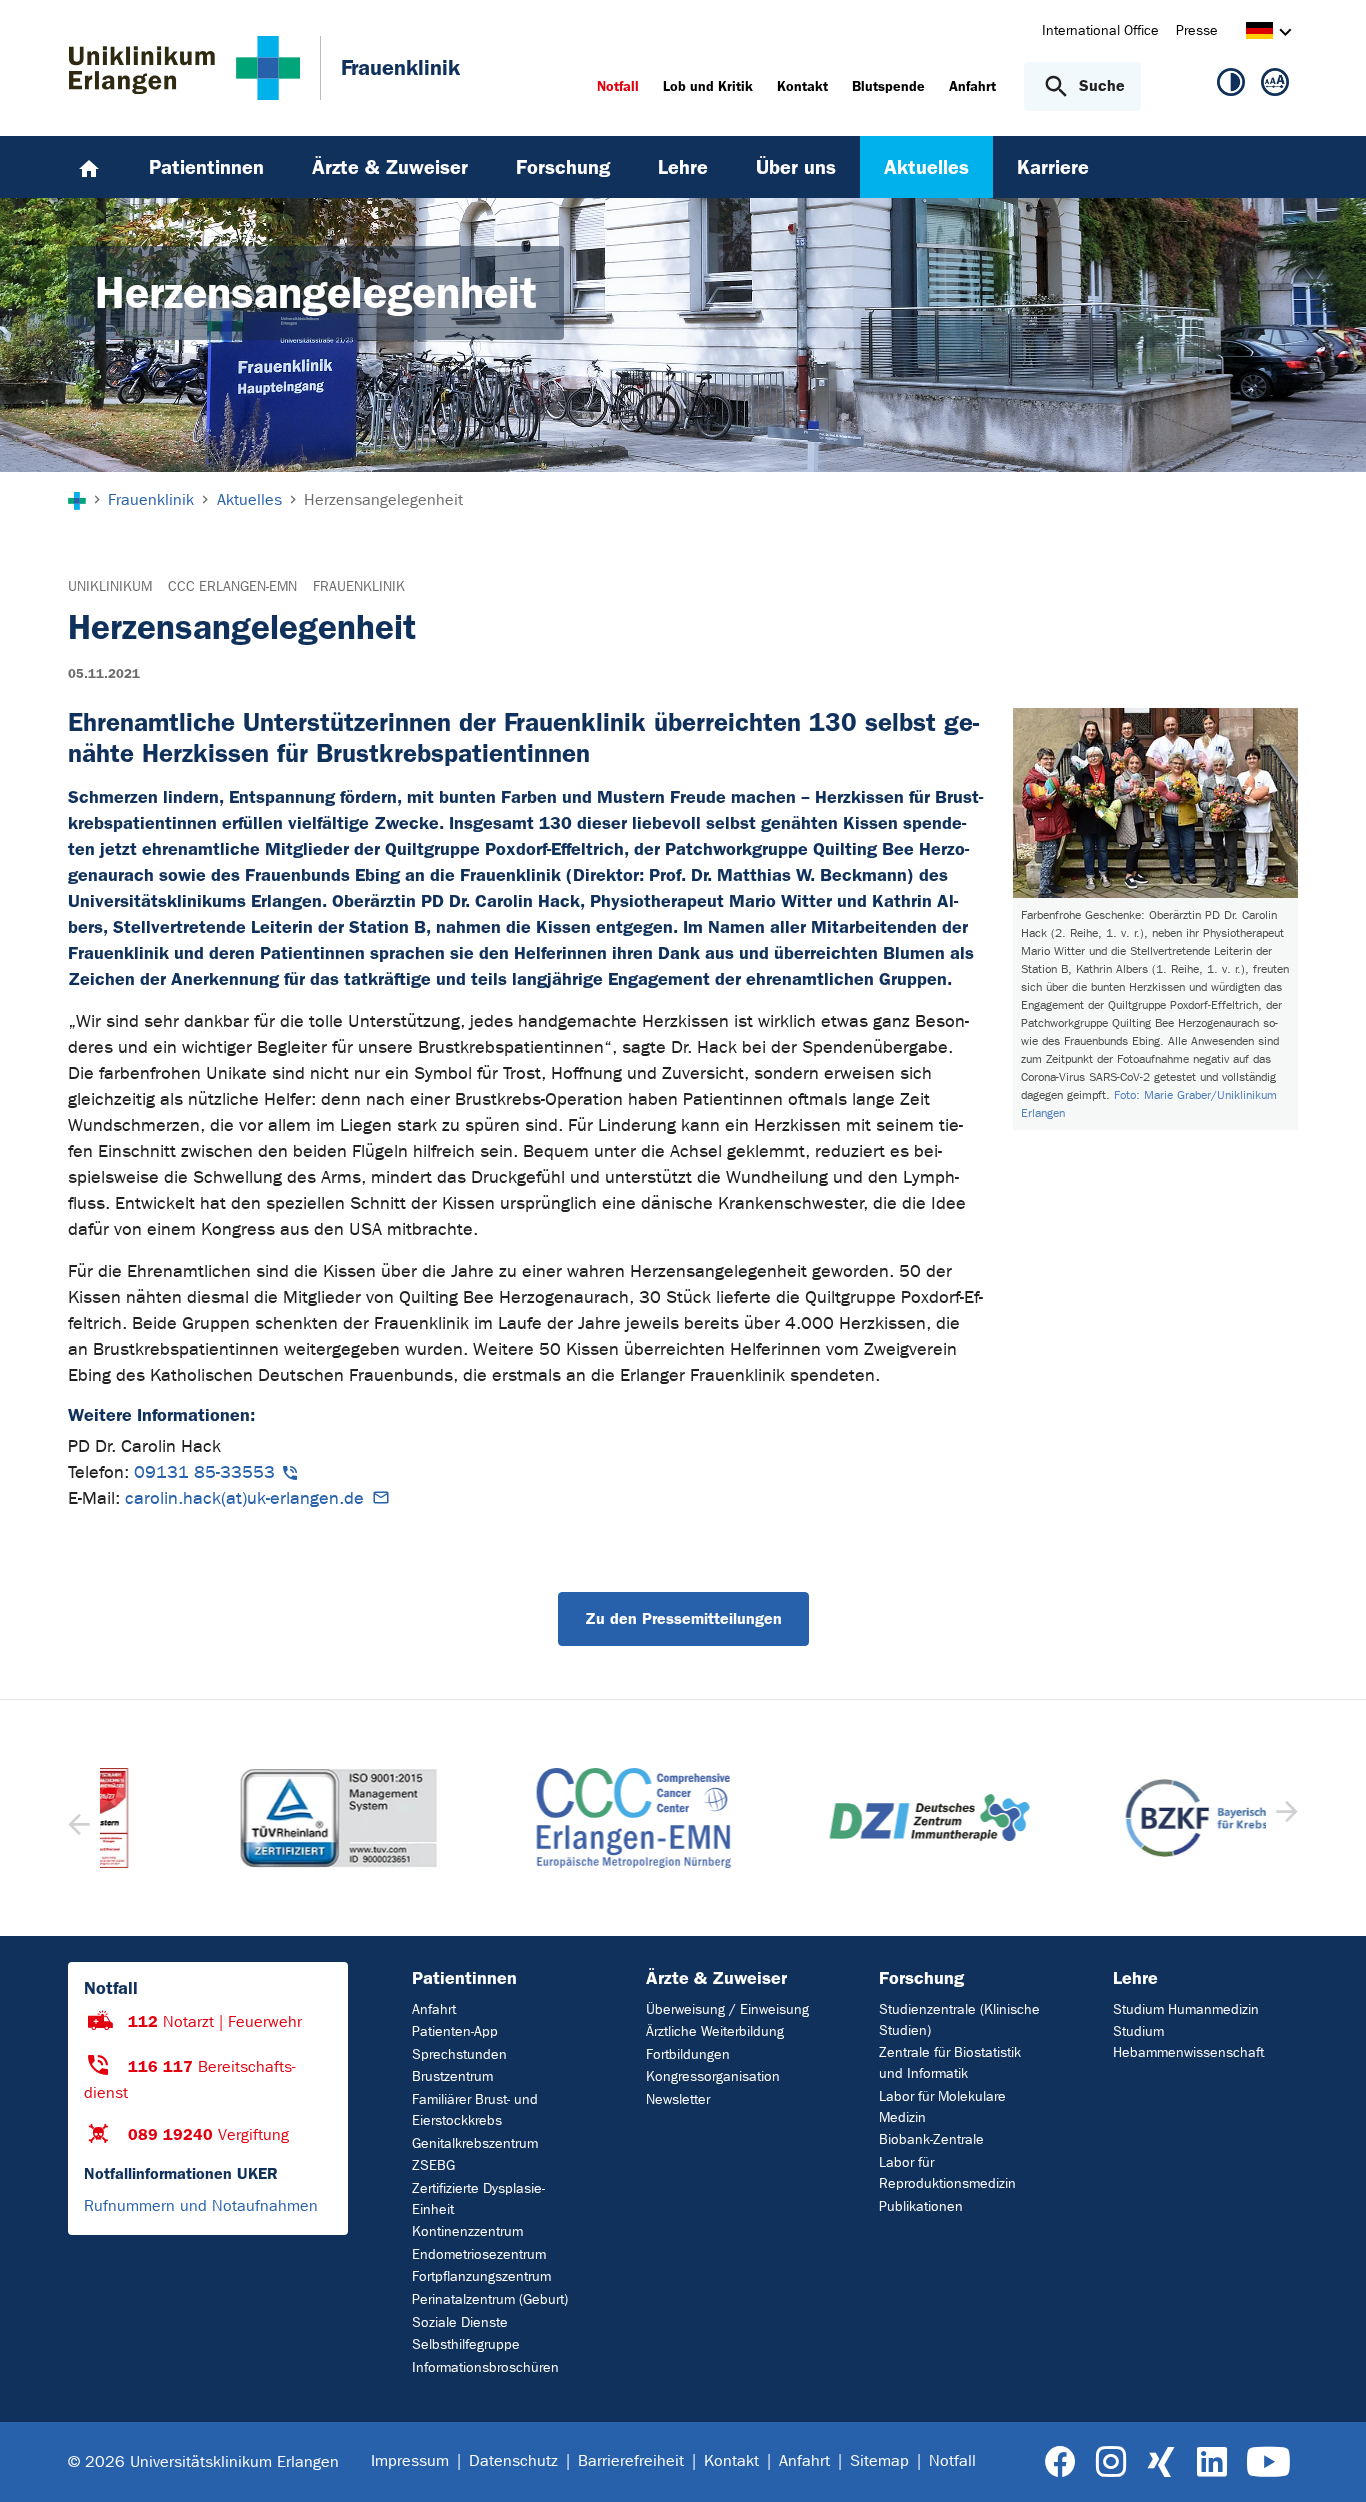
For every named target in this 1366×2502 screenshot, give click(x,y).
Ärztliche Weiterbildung (715, 2031)
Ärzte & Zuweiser (716, 1978)
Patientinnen (464, 1978)
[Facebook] (1060, 2462)
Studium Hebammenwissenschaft (1188, 2042)
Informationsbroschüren (485, 2367)
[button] (1284, 1818)
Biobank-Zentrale (931, 2139)
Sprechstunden (459, 2054)
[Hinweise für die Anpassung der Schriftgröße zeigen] (1275, 86)
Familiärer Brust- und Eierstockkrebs (475, 2110)
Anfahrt (434, 2009)
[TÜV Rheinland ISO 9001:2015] (240, 1818)
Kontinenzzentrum (467, 2231)
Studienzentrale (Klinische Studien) (959, 2020)
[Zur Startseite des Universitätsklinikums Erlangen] (184, 68)
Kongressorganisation (713, 2076)
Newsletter (678, 2099)
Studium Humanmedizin (1186, 2009)
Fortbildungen (688, 2054)
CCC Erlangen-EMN (232, 586)
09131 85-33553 (204, 1472)
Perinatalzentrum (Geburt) (490, 2299)
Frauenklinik (359, 586)
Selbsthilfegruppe (466, 2344)
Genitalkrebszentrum (475, 2143)
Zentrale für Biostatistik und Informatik (950, 2063)
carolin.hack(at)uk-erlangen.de (244, 1498)
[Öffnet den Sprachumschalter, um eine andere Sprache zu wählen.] (1259, 33)
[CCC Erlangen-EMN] (536, 1818)
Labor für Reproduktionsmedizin (947, 2173)
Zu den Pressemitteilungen (683, 1618)
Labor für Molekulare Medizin (942, 2107)
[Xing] (1161, 2462)
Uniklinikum (110, 586)
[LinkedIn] (1211, 2462)
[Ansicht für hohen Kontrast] (1231, 86)
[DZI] (831, 1817)
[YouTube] (1268, 2462)
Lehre (1135, 1978)
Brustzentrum (452, 2076)
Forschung (921, 1978)
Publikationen (921, 2206)
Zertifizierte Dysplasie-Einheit (478, 2199)
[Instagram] (1111, 2462)
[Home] (89, 167)
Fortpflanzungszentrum (481, 2276)
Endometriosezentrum (479, 2254)
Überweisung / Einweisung (727, 2009)
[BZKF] (1127, 1818)
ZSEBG (433, 2165)
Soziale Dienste (460, 2322)
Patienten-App (455, 2031)
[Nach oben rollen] (1326, 2461)
